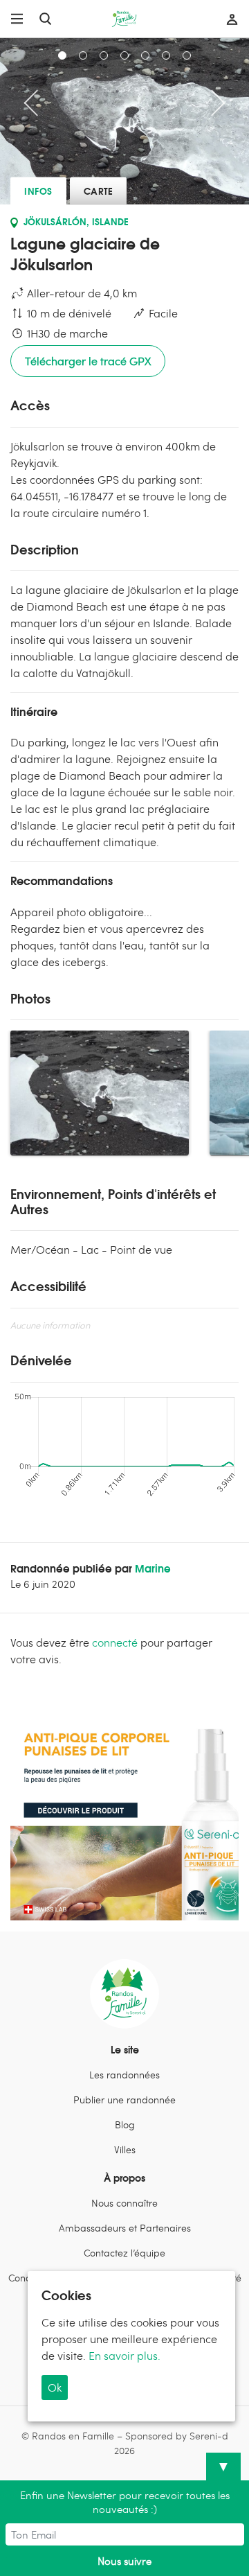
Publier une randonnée (124, 2100)
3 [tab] (104, 55)
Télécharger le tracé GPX (88, 361)
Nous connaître (124, 2203)
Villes (125, 2149)
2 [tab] (83, 55)
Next (212, 103)
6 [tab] (166, 55)
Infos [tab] (38, 191)
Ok (55, 2387)
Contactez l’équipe (124, 2253)
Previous (37, 103)
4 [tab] (124, 55)
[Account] (229, 19)
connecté (115, 1642)
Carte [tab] (99, 191)
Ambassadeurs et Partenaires (125, 2228)
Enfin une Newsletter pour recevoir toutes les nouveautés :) (125, 2502)
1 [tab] (62, 55)
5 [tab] (145, 55)
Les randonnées (124, 2075)
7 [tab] (187, 55)
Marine (153, 1568)
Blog (125, 2124)
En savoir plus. (124, 2355)
